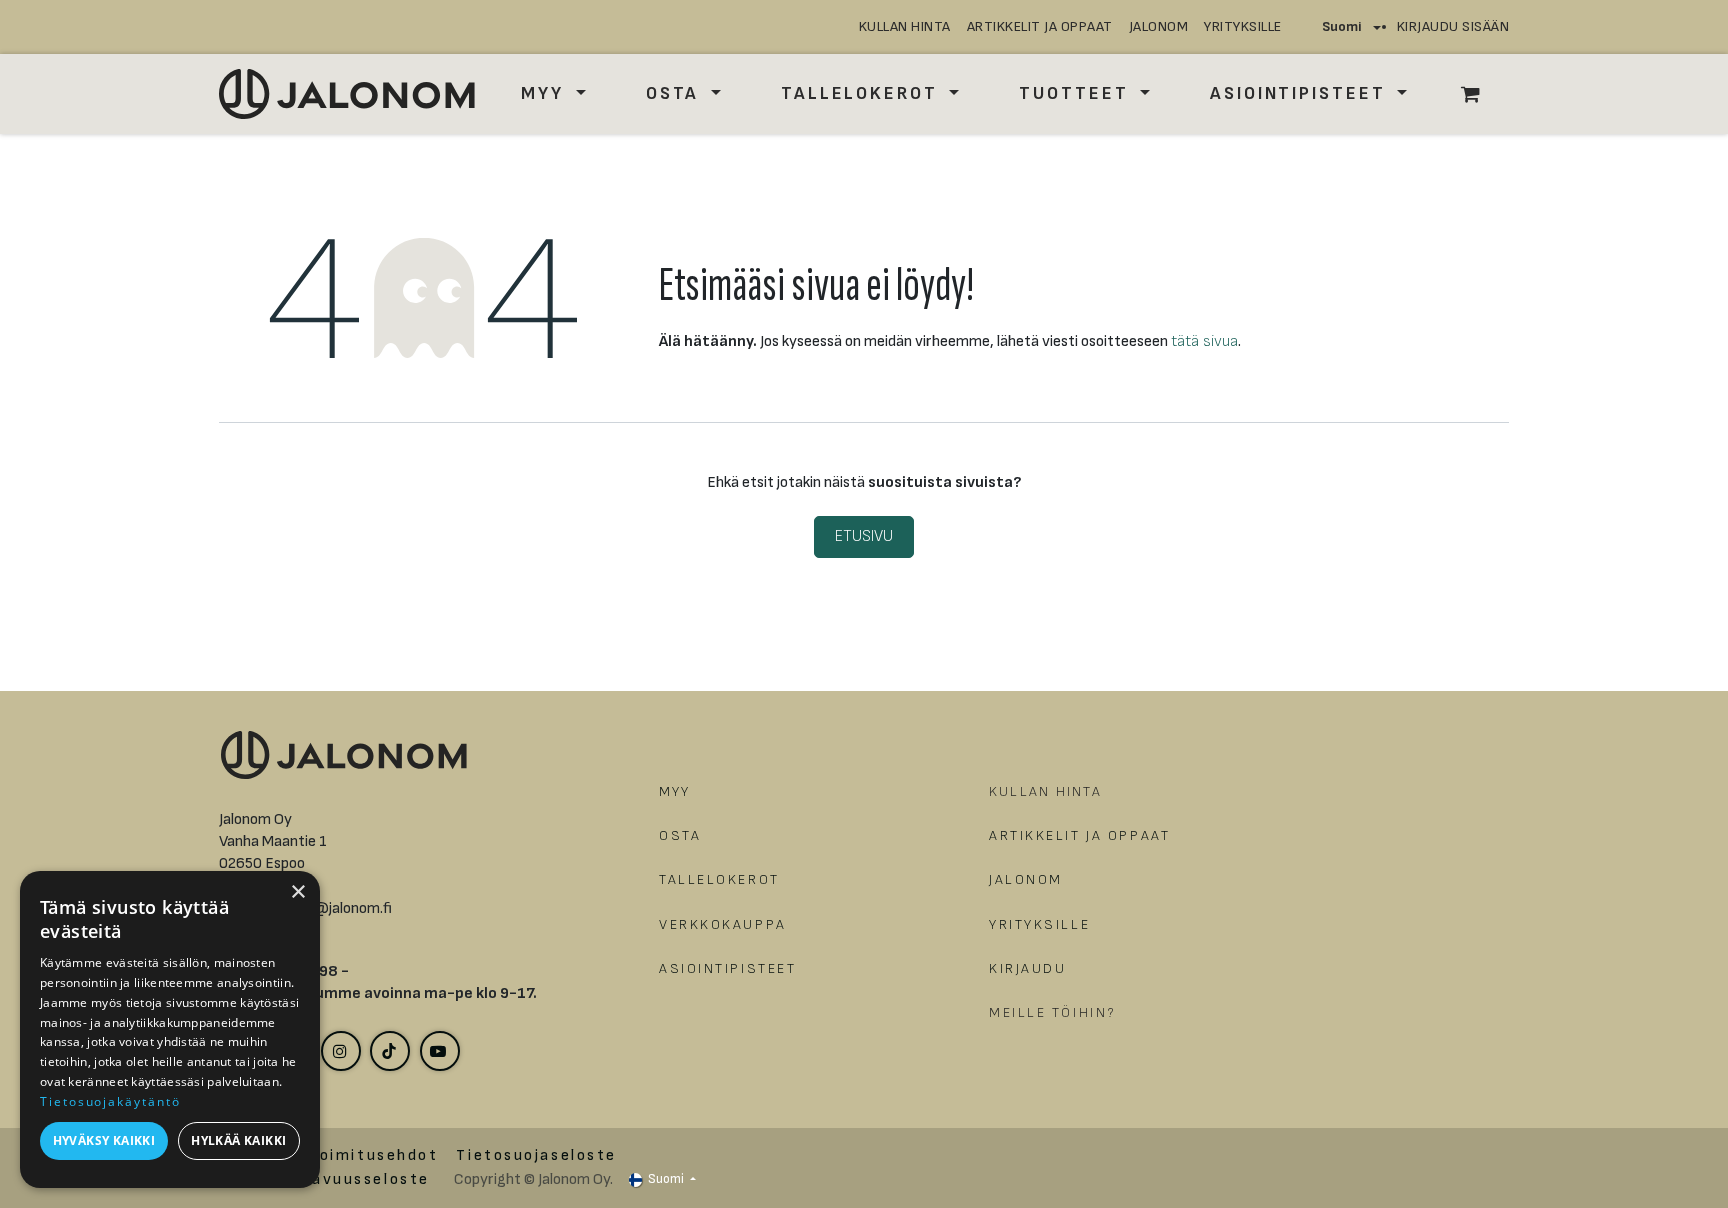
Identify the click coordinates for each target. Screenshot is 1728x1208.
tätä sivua (1204, 341)
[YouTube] (440, 1051)
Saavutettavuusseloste (324, 1179)
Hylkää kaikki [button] (238, 1140)
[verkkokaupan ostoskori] (1481, 94)
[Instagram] (341, 1051)
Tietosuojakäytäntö (110, 1101)
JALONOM (1159, 26)
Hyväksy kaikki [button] (104, 1140)
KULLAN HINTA (905, 26)
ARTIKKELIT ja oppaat (1040, 26)
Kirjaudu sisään (1453, 26)
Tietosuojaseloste (536, 1155)
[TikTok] (390, 1051)
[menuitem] (553, 93)
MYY (675, 791)
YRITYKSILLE (1243, 26)
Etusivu (864, 536)
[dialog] (170, 1029)
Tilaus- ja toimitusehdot (328, 1155)
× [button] (297, 892)
